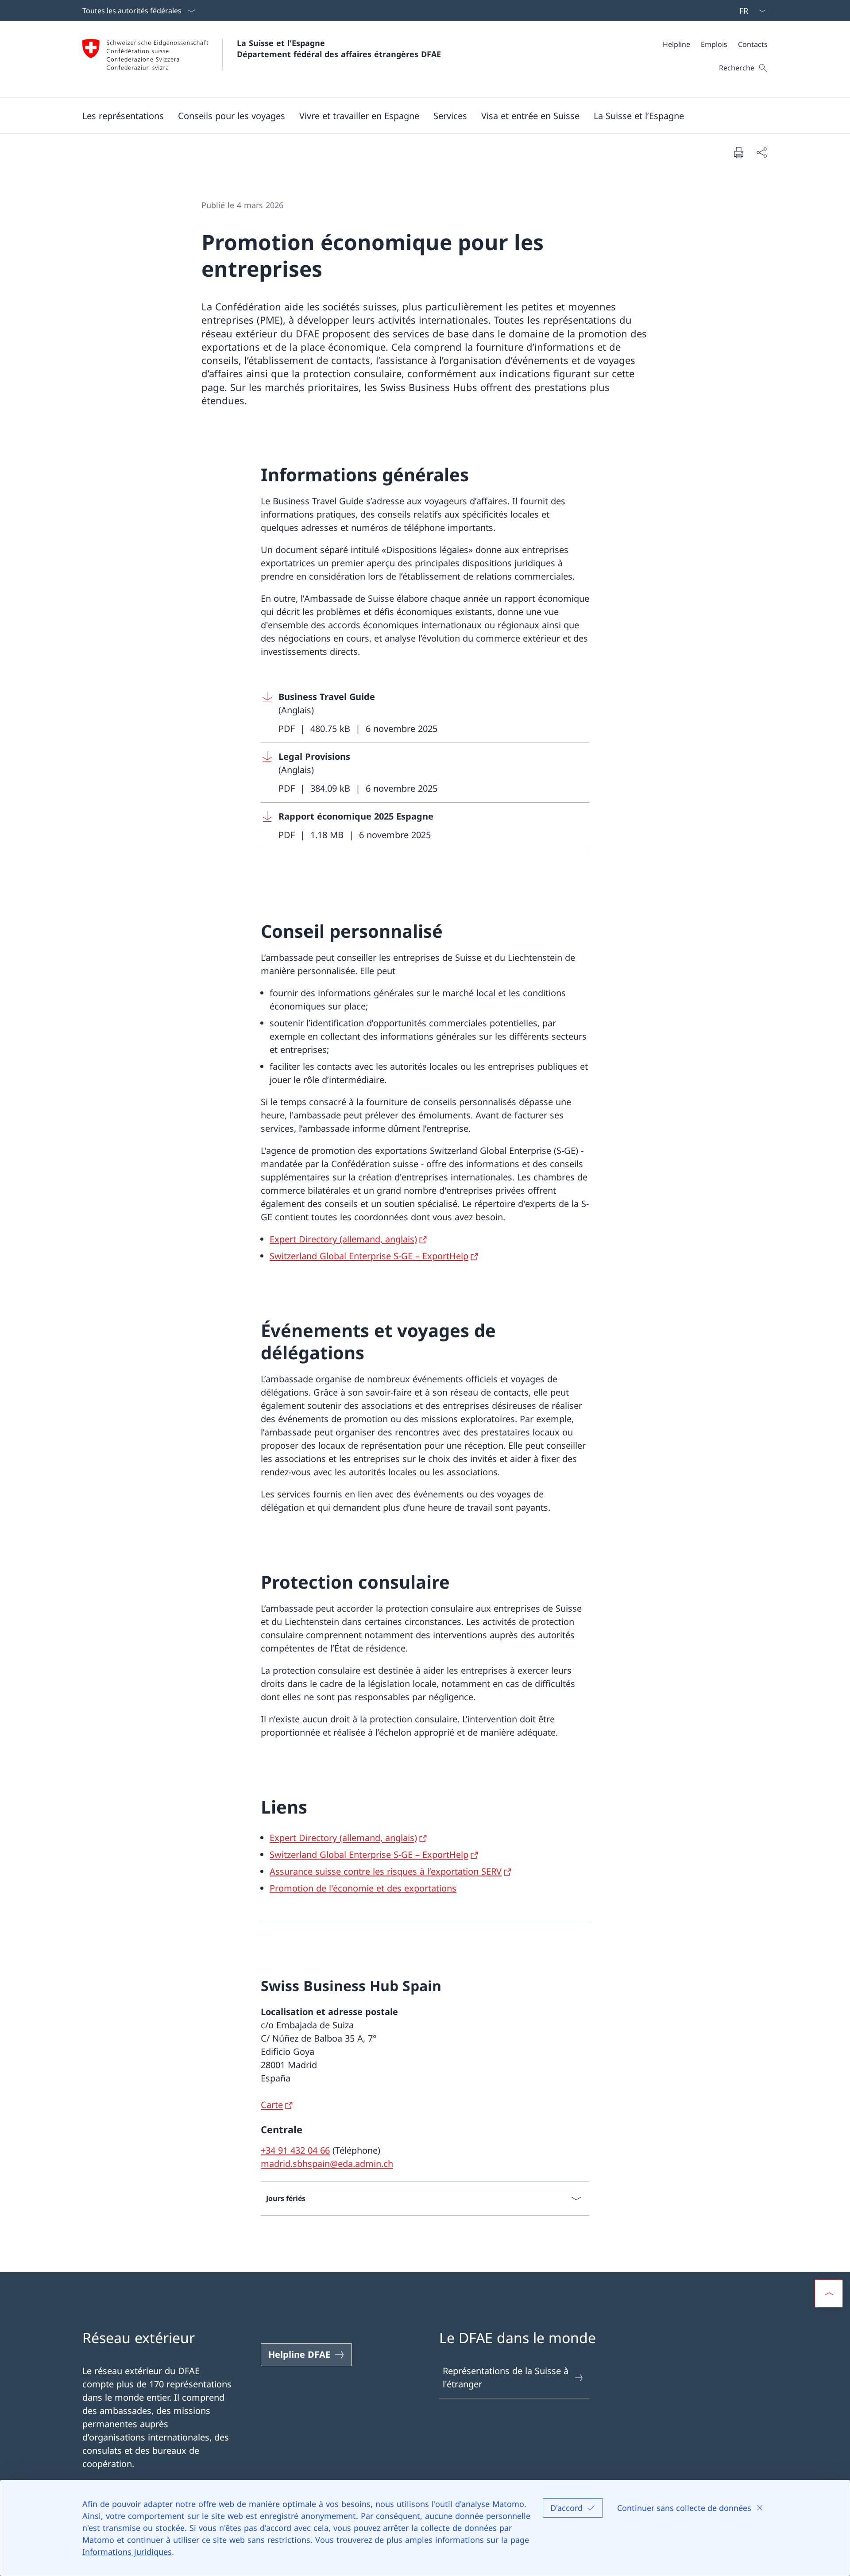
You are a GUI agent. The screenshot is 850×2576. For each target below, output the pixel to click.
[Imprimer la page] (738, 152)
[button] (123, 116)
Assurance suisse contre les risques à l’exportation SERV (386, 1871)
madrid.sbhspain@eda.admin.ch (327, 2164)
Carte (272, 2105)
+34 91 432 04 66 (295, 2150)
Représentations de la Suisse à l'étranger (506, 2377)
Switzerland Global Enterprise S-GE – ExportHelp (369, 1256)
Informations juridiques (127, 2552)
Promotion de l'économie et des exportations (363, 1888)
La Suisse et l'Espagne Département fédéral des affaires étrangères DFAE (339, 48)
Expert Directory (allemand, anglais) (343, 1239)
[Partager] (761, 152)
